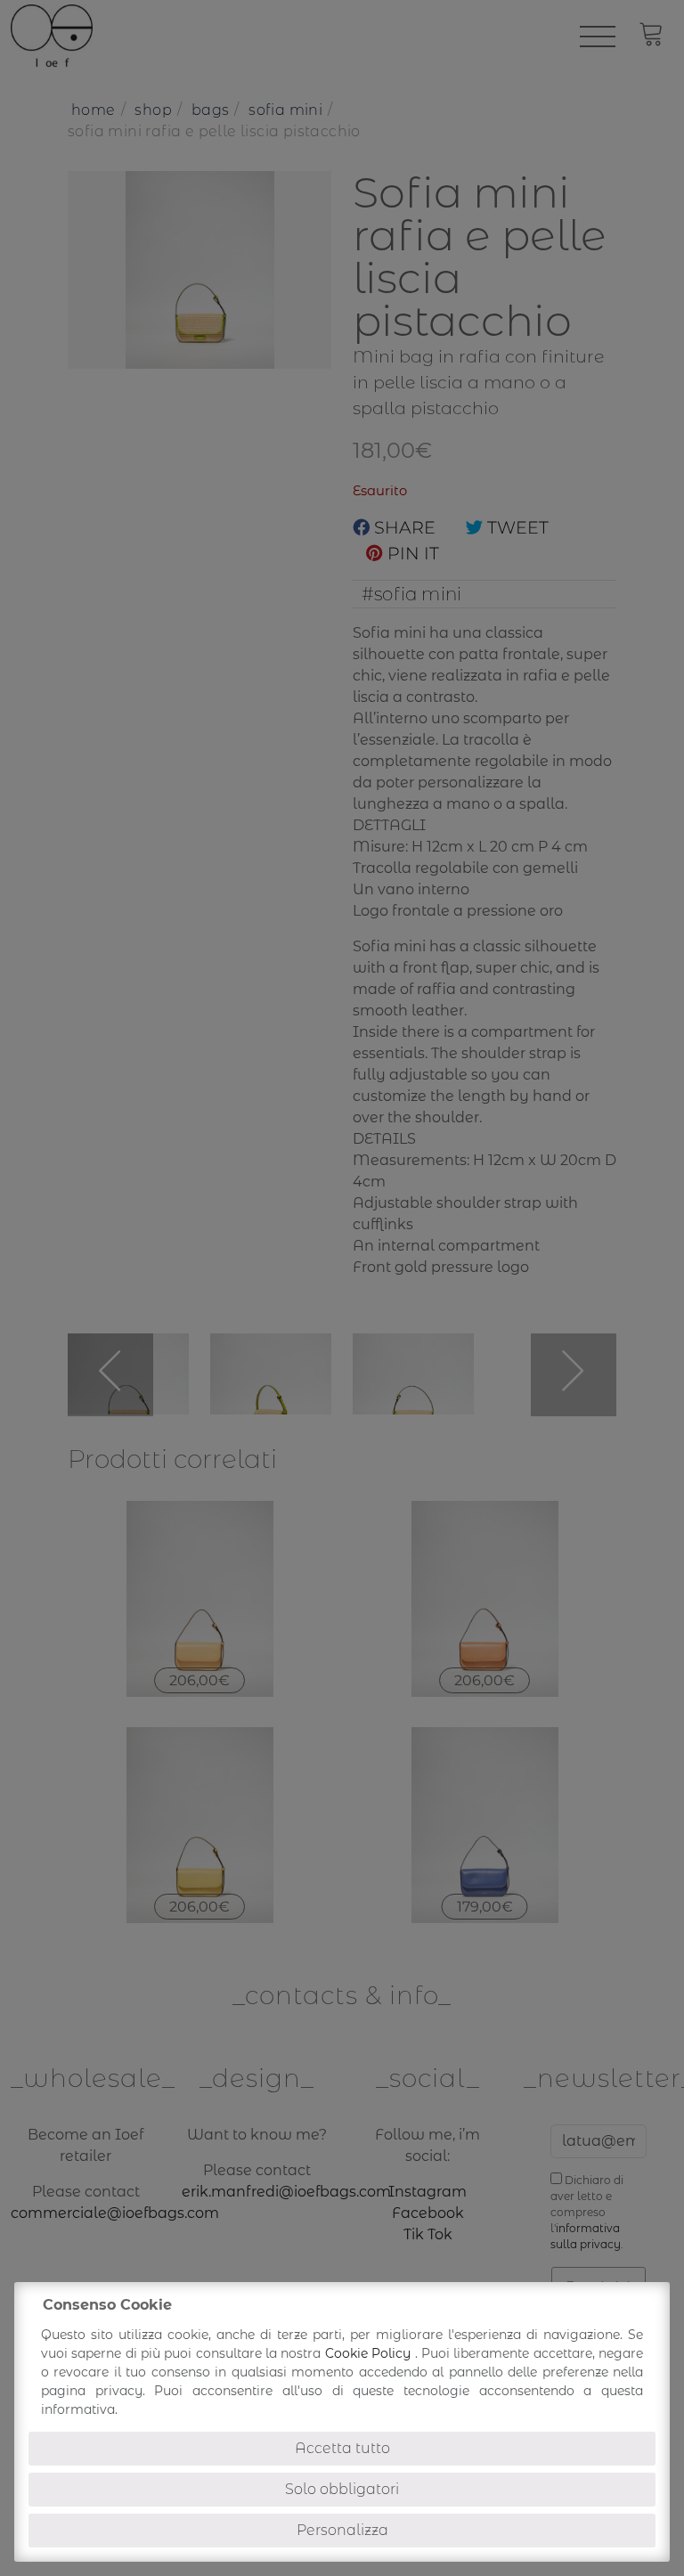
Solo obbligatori (342, 2489)
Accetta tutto (342, 2448)
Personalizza (342, 2530)
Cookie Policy (370, 2353)
